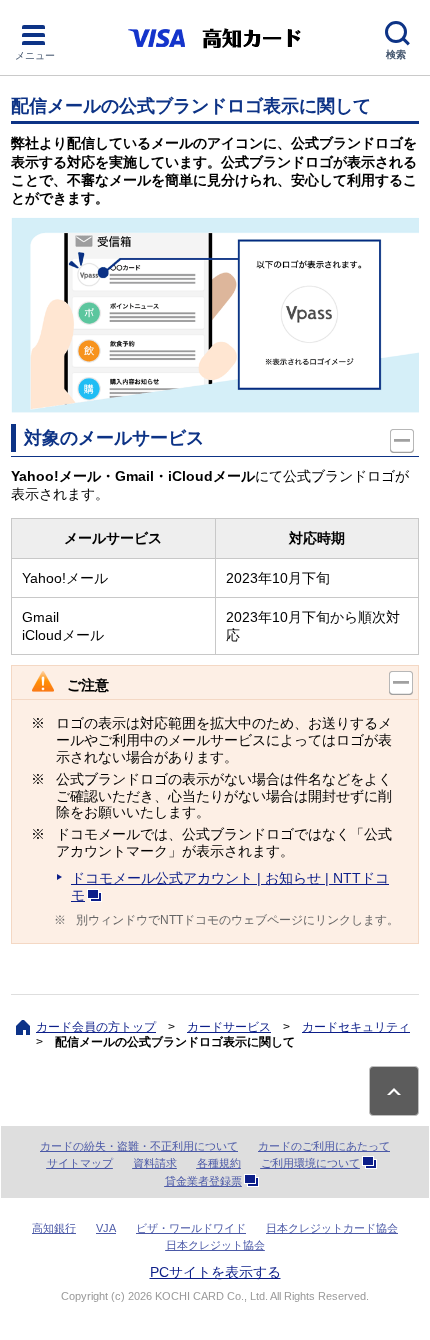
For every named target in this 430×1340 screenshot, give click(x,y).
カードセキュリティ (356, 1027)
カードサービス (229, 1027)
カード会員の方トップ (96, 1027)
